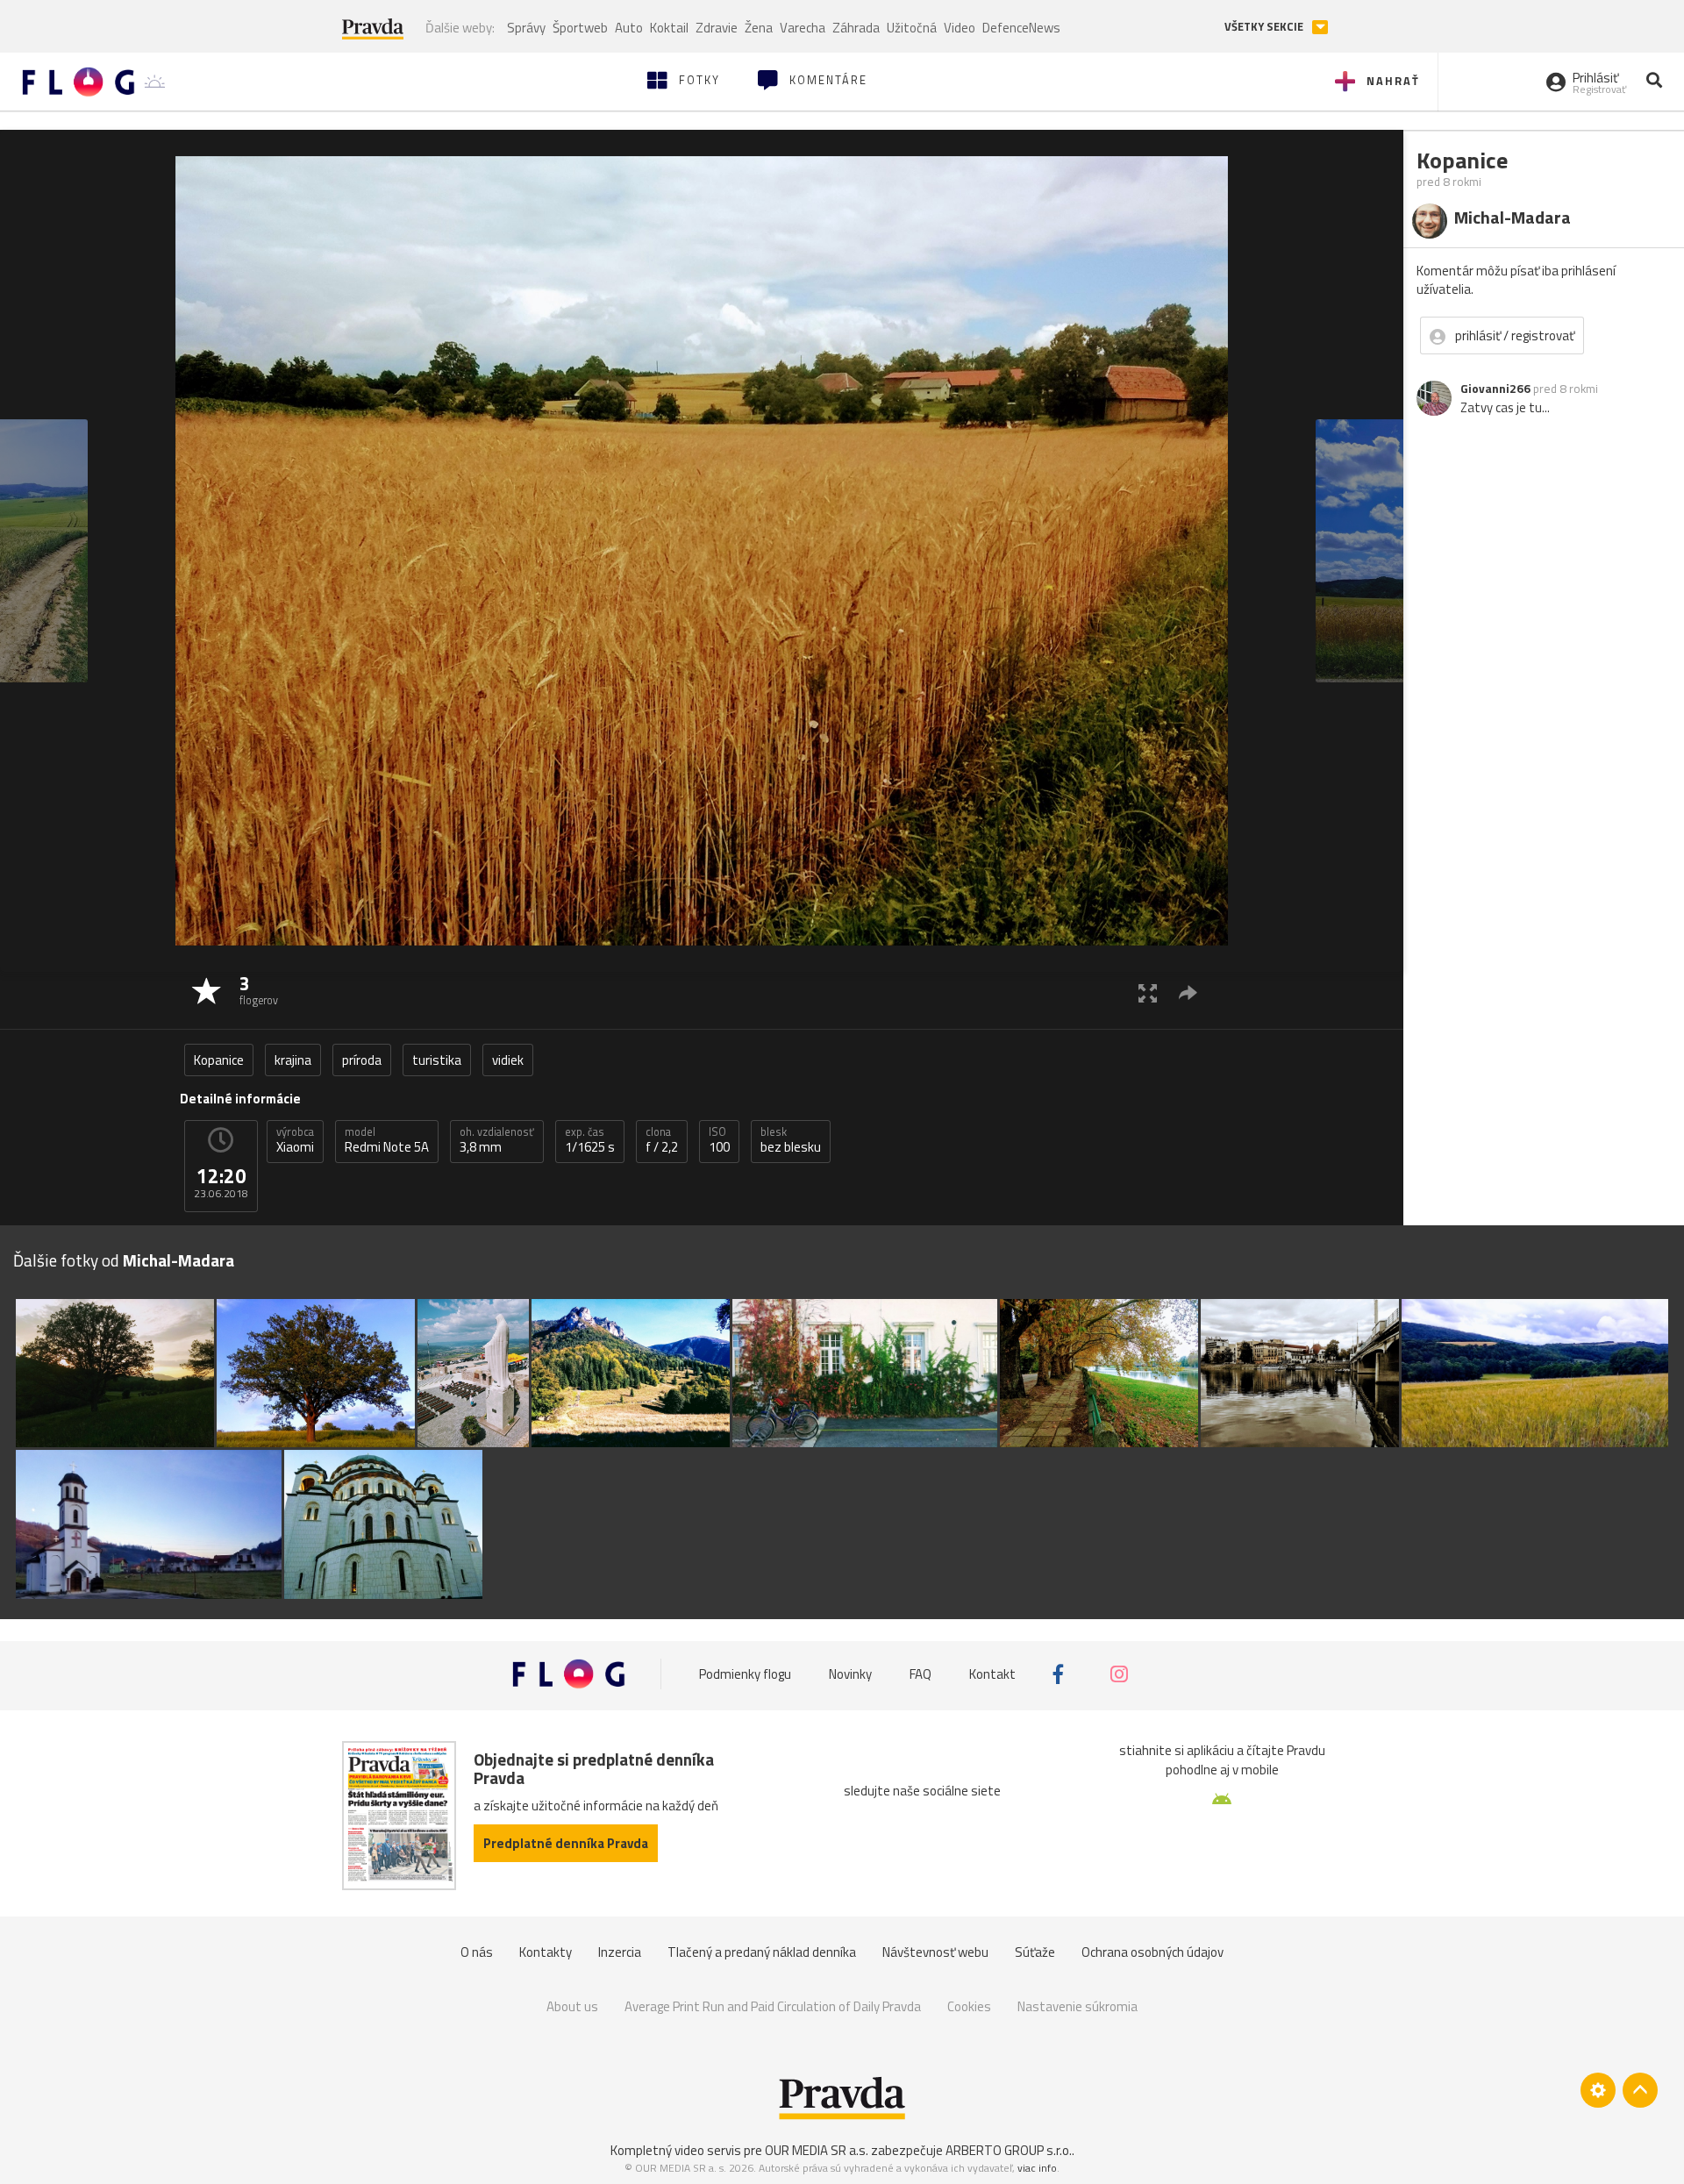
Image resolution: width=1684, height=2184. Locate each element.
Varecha (803, 28)
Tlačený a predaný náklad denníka (762, 1952)
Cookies (969, 2006)
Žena (759, 28)
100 (719, 1140)
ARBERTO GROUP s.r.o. (1009, 2150)
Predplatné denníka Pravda (566, 1843)
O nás (477, 1952)
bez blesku (791, 1140)
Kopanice (219, 1060)
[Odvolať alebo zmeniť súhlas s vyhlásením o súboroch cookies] (1598, 2090)
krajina (293, 1060)
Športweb (580, 28)
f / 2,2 (662, 1140)
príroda (362, 1060)
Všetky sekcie (1265, 27)
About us (572, 2006)
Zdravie (717, 28)
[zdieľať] (1188, 992)
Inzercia (620, 1952)
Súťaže (1035, 1952)
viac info (1037, 2168)
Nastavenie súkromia (1077, 2006)
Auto (629, 28)
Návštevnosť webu (935, 1952)
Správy (526, 28)
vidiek (508, 1060)
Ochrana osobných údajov (1152, 1952)
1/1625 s (590, 1140)
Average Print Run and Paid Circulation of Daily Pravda (773, 2006)
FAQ (920, 1674)
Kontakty (546, 1952)
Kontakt (992, 1674)
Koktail (669, 28)
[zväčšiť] (1148, 992)
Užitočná (912, 28)
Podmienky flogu (745, 1674)
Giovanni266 (1495, 389)
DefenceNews (1021, 28)
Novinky (850, 1674)
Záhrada (856, 28)
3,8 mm (497, 1140)
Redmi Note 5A (387, 1140)
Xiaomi (295, 1140)
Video (960, 28)
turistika (437, 1060)
